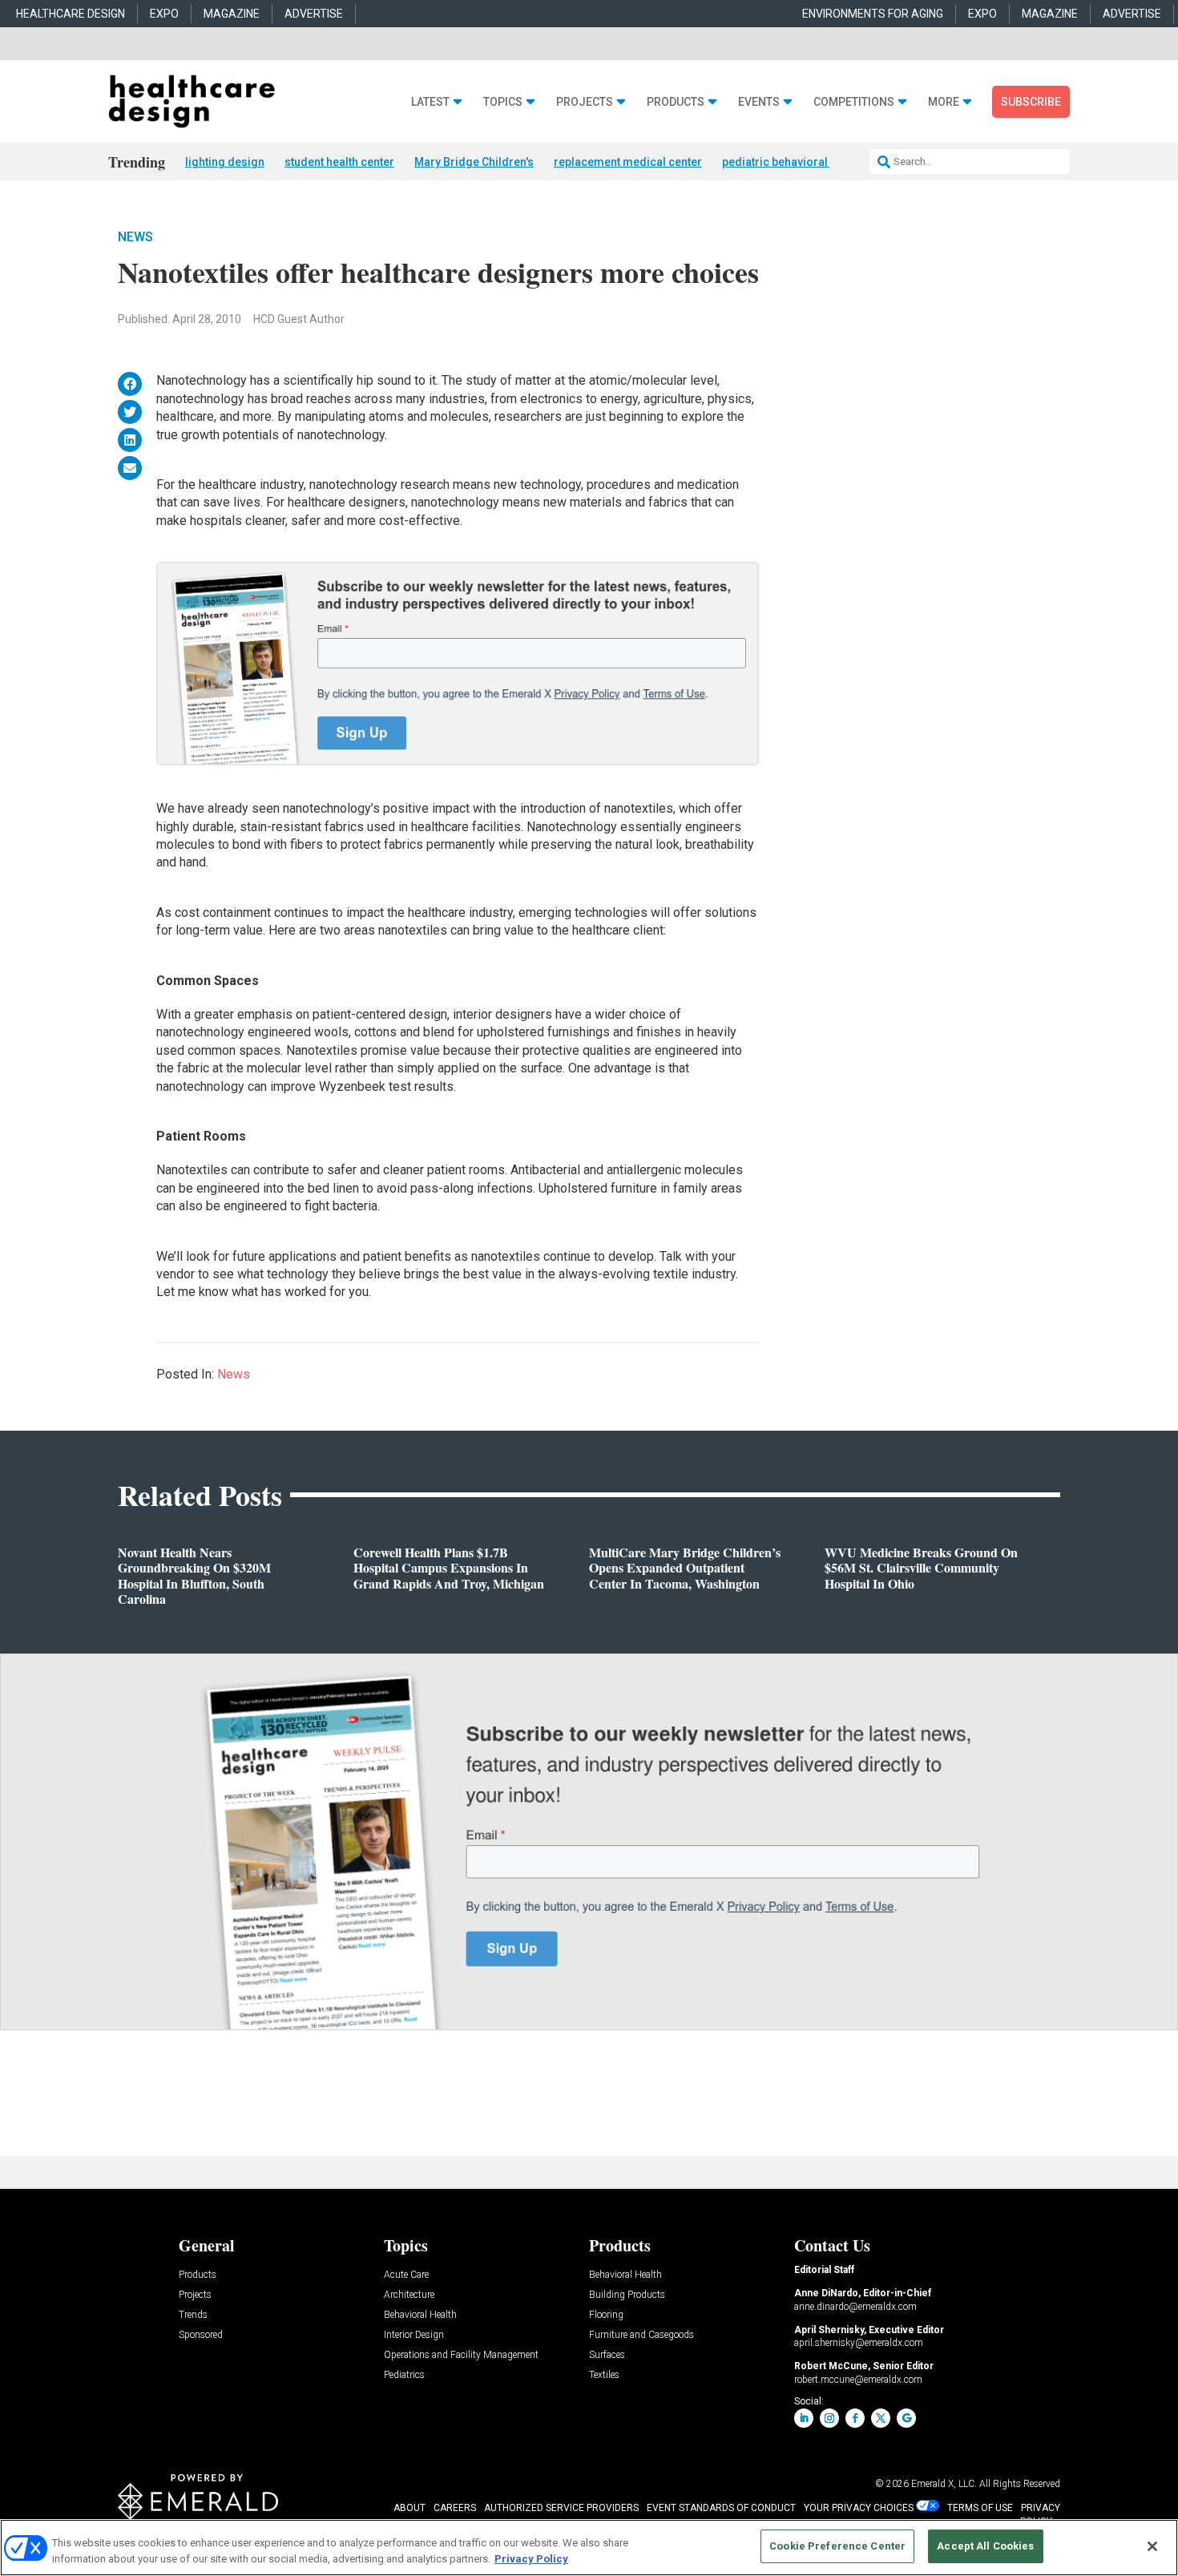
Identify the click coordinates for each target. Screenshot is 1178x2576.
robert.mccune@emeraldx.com (858, 2380)
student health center (339, 162)
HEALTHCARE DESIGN (71, 14)
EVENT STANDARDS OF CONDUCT (721, 2508)
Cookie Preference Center (837, 2546)
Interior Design (414, 2335)
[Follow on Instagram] (829, 2418)
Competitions (854, 102)
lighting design (225, 162)
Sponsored (201, 2335)
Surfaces (607, 2355)
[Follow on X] (881, 2418)
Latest (430, 102)
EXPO (164, 14)
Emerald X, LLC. (944, 2484)
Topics (503, 102)
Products (676, 102)
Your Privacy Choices (859, 2508)
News (135, 237)
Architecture (409, 2295)
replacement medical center (628, 162)
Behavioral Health (420, 2315)
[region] (589, 2548)
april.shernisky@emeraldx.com (859, 2343)
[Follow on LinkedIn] (804, 2418)
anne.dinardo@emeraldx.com (855, 2307)
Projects (585, 102)
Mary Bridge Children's (474, 162)
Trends (193, 2315)
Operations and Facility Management (461, 2355)
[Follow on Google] (906, 2418)
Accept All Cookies (985, 2546)
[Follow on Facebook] (855, 2418)
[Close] (1152, 2546)
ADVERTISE (314, 14)
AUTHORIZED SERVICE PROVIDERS (561, 2508)
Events (759, 102)
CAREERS (455, 2508)
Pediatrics (404, 2375)
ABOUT (409, 2508)
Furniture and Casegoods (641, 2335)
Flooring (606, 2315)
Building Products (627, 2295)
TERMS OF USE (980, 2508)
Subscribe (1031, 102)
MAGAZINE (232, 14)
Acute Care (406, 2275)
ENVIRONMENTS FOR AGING (873, 14)
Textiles (604, 2375)
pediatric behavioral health (792, 162)
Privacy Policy (531, 2559)
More (944, 102)
